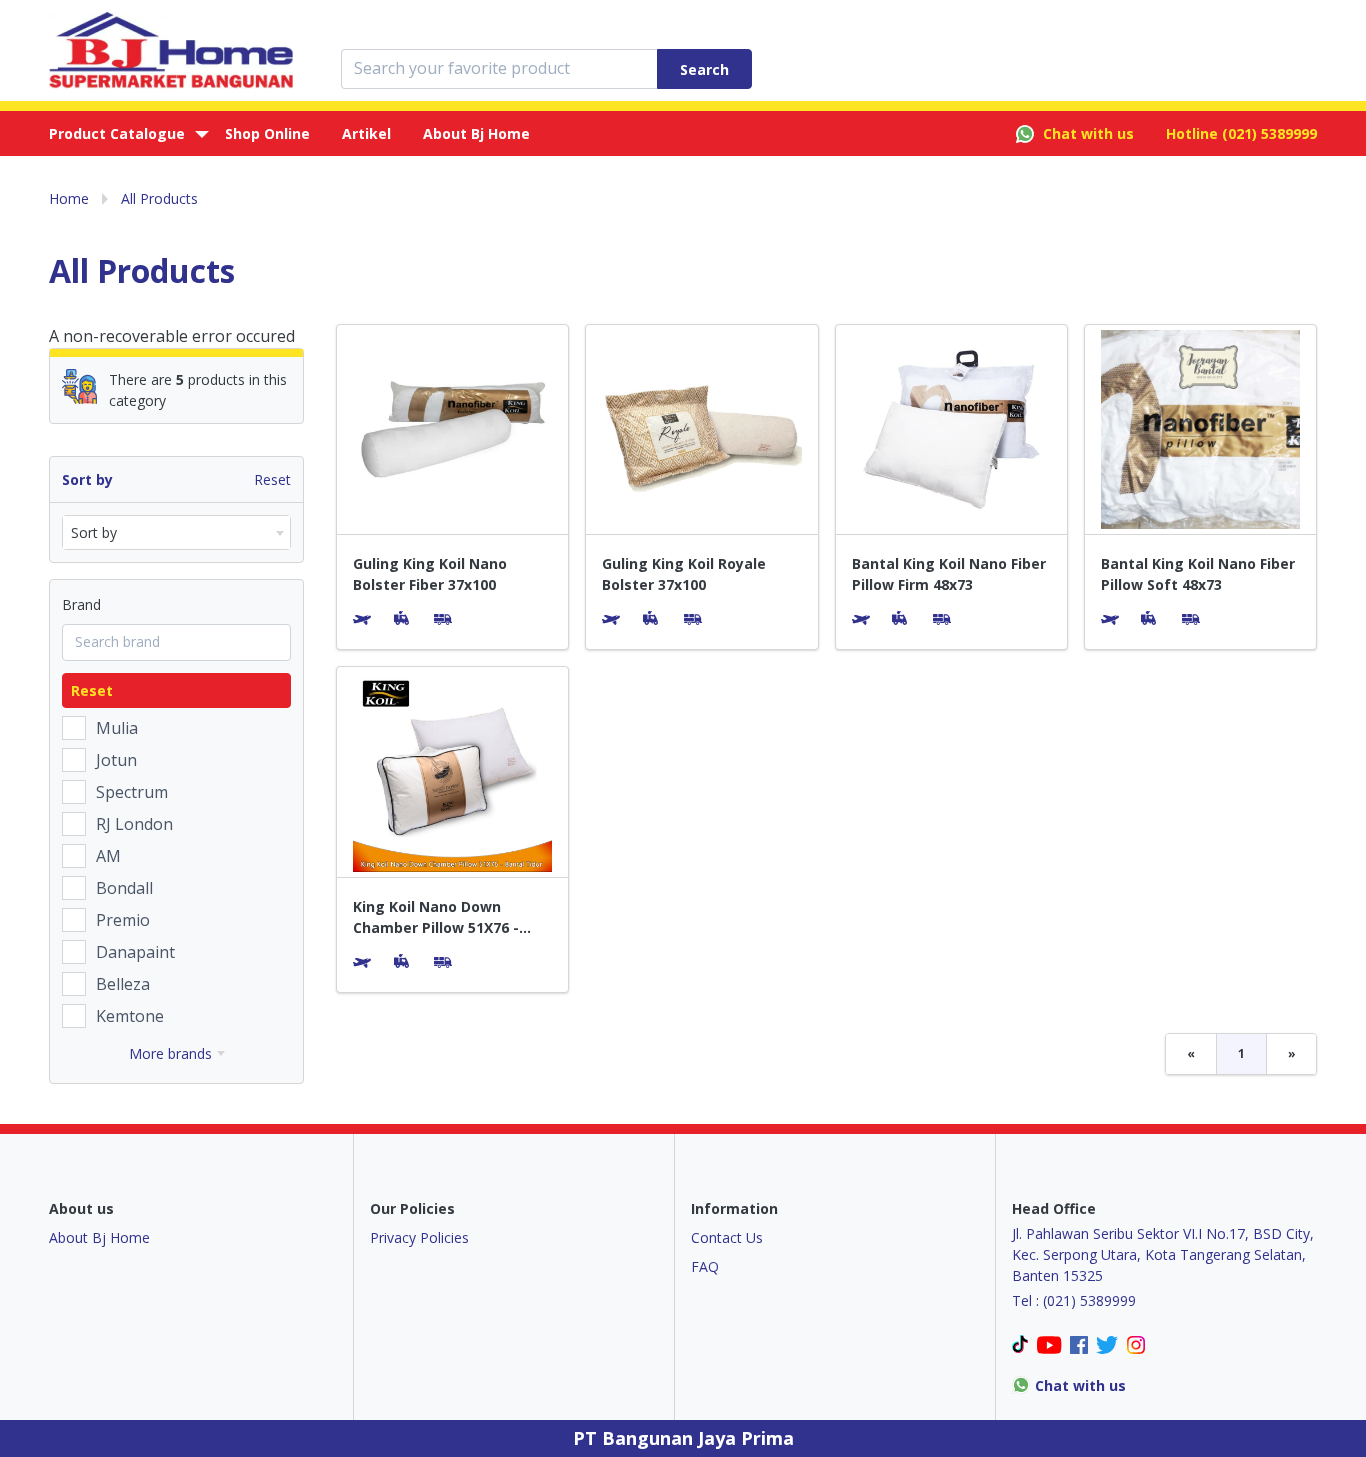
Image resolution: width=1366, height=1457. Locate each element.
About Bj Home (476, 133)
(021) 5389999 (1269, 133)
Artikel (366, 133)
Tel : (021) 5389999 (1074, 1300)
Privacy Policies (419, 1237)
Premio (123, 920)
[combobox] (176, 532)
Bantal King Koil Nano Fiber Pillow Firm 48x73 (949, 574)
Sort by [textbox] (94, 532)
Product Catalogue (117, 133)
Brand (81, 604)
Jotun (116, 760)
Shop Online (267, 133)
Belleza (123, 984)
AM (108, 856)
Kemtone (130, 1016)
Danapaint (135, 952)
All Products (159, 198)
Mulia (117, 728)
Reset (272, 479)
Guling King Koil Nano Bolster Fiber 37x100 (430, 574)
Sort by (87, 479)
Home (69, 198)
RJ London (134, 824)
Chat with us (1088, 133)
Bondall (124, 888)
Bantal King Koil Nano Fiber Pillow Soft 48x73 (1198, 574)
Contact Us (727, 1237)
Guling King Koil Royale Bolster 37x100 (684, 574)
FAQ (705, 1266)
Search (704, 69)
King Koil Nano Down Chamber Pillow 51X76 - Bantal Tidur (436, 917)
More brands (170, 1053)
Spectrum (132, 792)
